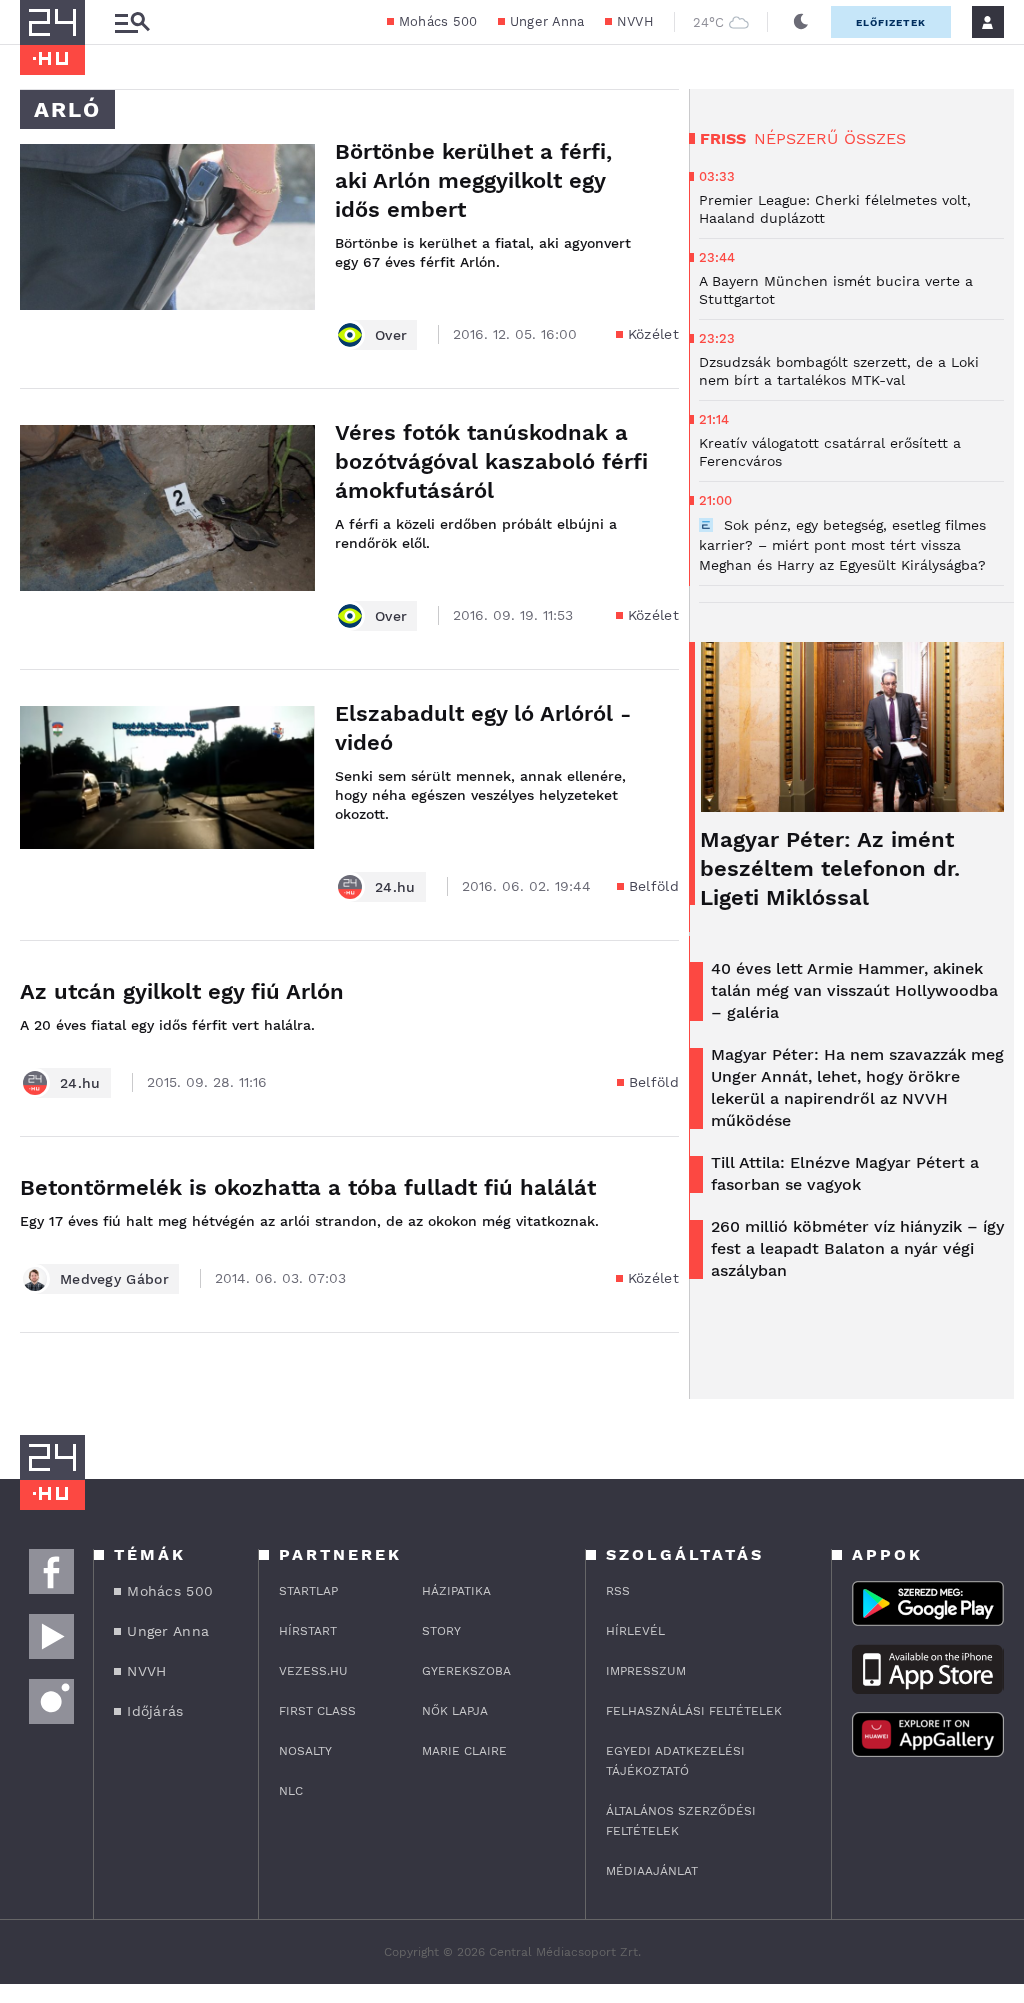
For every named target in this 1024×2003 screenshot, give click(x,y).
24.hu (395, 887)
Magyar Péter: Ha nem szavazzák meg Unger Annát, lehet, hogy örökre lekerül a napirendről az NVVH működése (857, 1087)
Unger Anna (547, 21)
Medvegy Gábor (114, 1279)
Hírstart (308, 1631)
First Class (317, 1711)
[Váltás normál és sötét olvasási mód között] (801, 22)
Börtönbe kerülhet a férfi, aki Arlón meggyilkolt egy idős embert (473, 180)
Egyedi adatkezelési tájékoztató (675, 1761)
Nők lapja (455, 1711)
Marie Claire (464, 1751)
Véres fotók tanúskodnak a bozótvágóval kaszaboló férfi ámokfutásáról (491, 461)
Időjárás (155, 1711)
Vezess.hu (313, 1671)
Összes (875, 138)
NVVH (635, 21)
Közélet (653, 334)
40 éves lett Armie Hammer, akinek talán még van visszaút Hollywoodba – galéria (854, 990)
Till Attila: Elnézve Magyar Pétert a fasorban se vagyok (845, 1173)
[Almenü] (132, 22)
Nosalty (305, 1751)
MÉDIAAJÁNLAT (652, 1871)
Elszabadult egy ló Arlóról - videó (483, 728)
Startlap (308, 1591)
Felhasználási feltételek (694, 1711)
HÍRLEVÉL (635, 1631)
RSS (618, 1591)
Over (391, 335)
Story (441, 1631)
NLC (291, 1791)
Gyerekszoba (466, 1671)
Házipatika (456, 1591)
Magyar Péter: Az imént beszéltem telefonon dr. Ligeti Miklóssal (830, 868)
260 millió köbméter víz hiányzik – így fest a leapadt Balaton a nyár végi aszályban (857, 1248)
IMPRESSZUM (646, 1671)
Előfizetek (891, 22)
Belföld (654, 886)
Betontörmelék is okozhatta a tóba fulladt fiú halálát (308, 1187)
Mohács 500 (438, 21)
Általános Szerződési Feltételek (681, 1821)
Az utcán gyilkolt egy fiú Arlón (182, 991)
